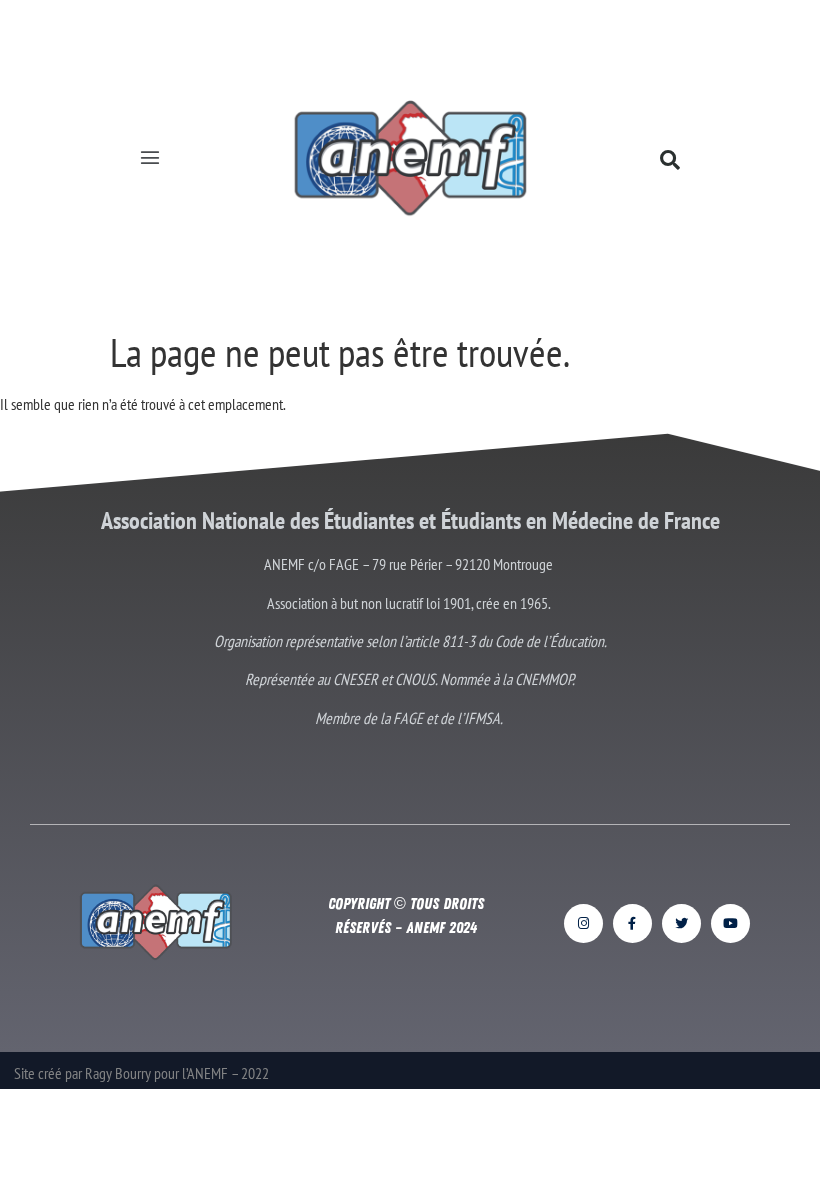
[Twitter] (681, 923)
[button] (150, 159)
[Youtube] (730, 923)
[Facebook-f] (632, 923)
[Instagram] (583, 923)
